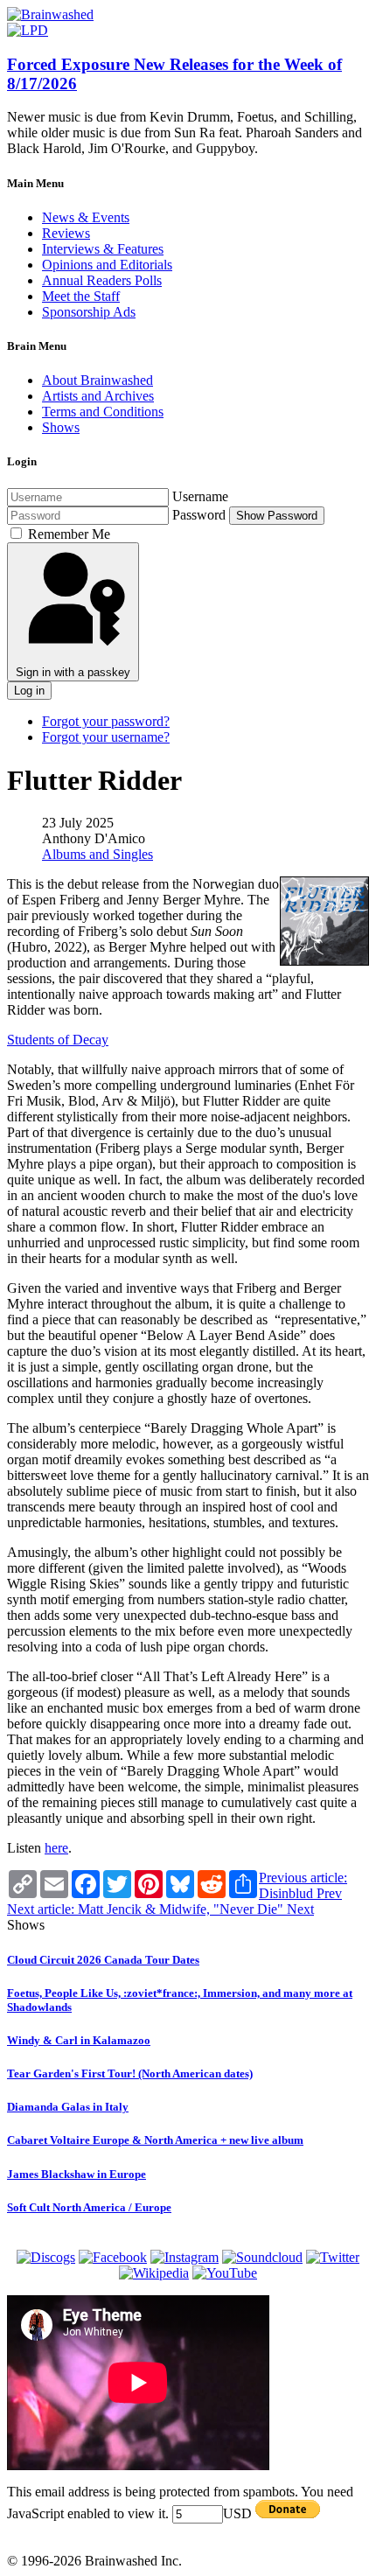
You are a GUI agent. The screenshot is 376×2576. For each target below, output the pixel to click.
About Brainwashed (97, 380)
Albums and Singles (97, 854)
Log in (29, 691)
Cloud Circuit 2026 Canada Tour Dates (103, 1960)
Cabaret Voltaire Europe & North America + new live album (155, 2140)
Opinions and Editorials (107, 265)
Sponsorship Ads (89, 312)
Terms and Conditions (103, 412)
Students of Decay (58, 1040)
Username (200, 496)
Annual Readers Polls (102, 280)
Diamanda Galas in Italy (68, 2107)
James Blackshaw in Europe (77, 2174)
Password (199, 515)
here (56, 1848)
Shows (61, 427)
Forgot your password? (106, 721)
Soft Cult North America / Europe (89, 2207)
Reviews (66, 233)
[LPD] (28, 30)
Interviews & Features (103, 249)
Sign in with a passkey (73, 672)
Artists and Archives (98, 396)
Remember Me (69, 534)
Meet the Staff (81, 296)
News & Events (86, 217)
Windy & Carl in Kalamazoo (79, 2040)
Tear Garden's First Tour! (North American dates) (130, 2073)
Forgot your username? (106, 737)
